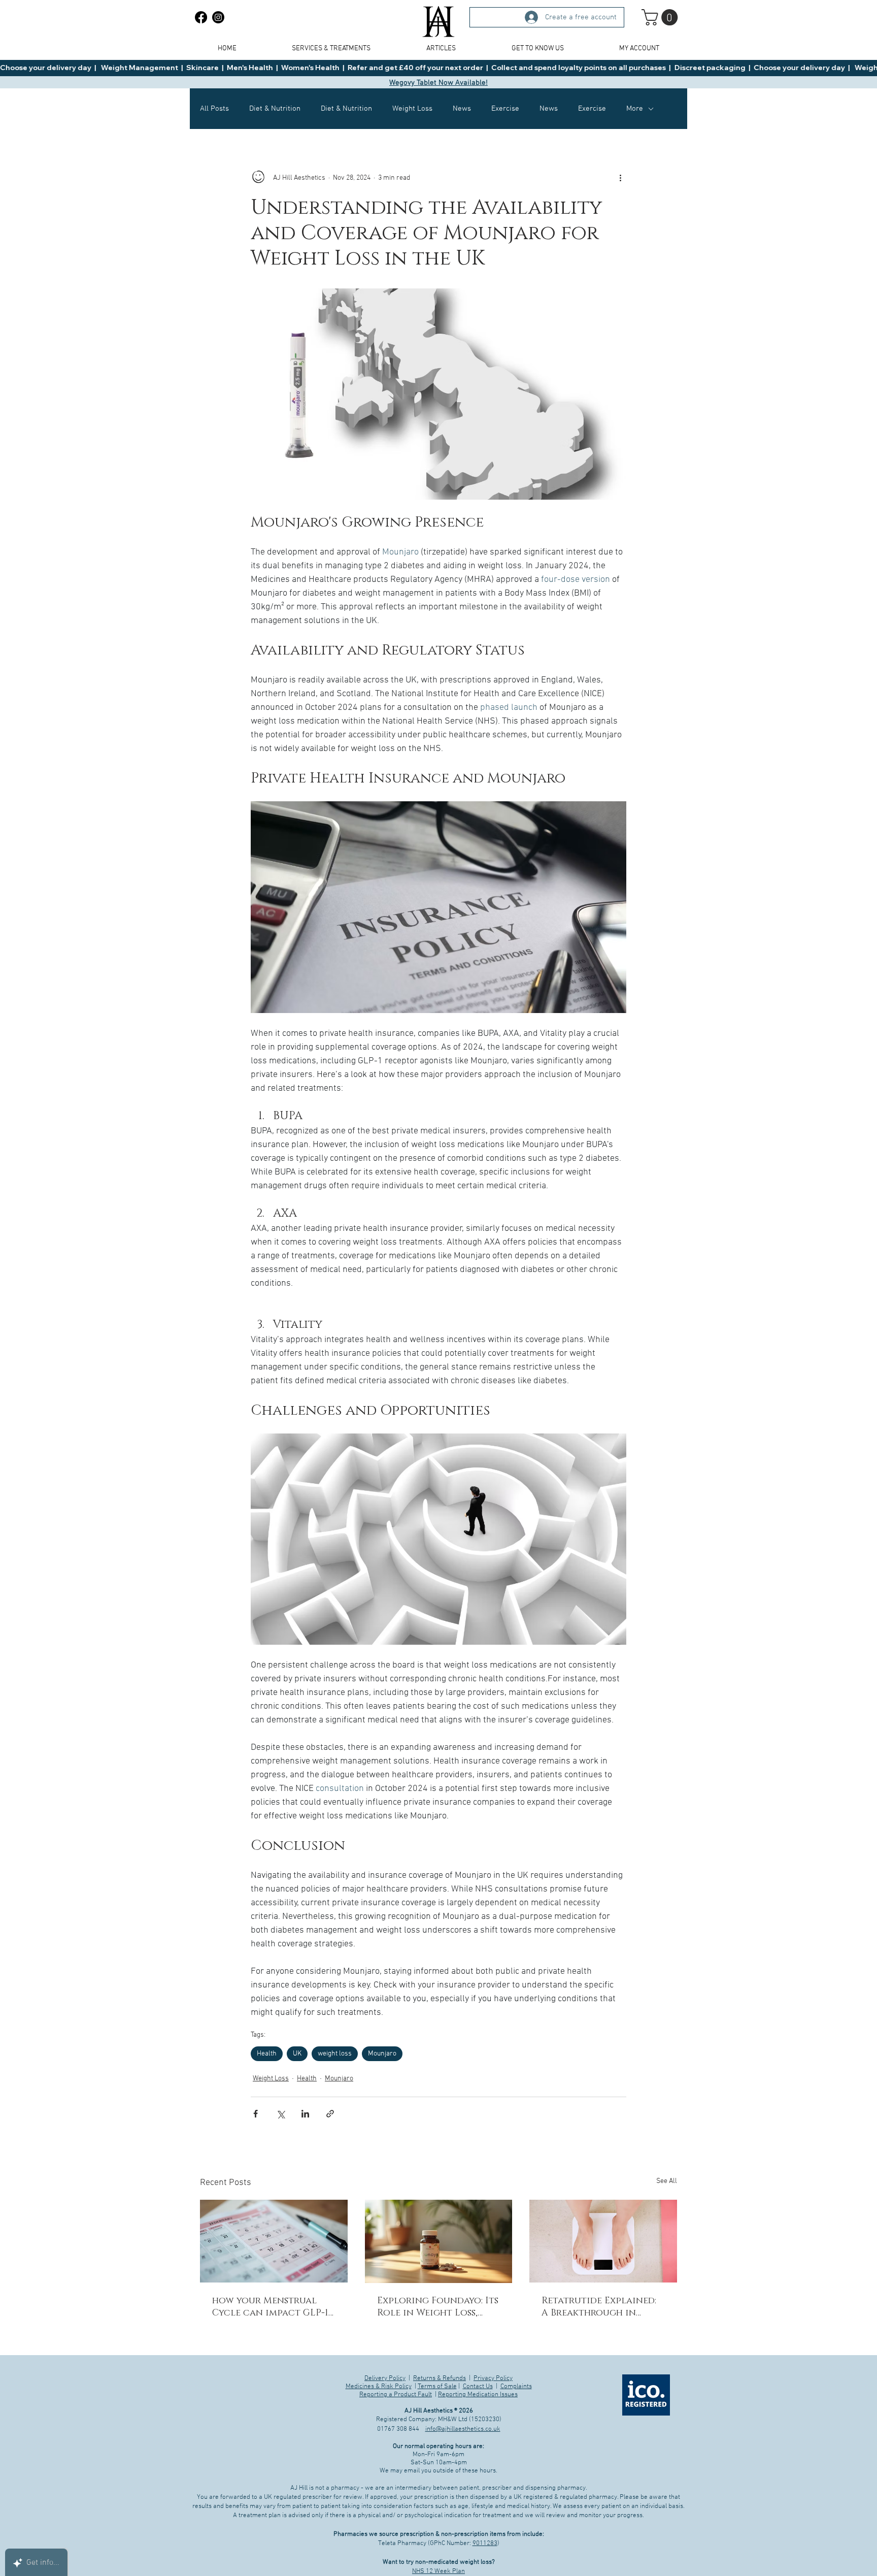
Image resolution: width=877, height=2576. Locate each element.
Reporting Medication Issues (478, 2395)
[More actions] (620, 178)
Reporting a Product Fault (396, 2395)
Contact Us (478, 2387)
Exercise (505, 109)
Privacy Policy (493, 2378)
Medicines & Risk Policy (379, 2387)
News (462, 109)
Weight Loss (412, 109)
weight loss (335, 2054)
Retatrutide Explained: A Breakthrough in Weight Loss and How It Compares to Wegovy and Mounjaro (601, 2307)
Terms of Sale (437, 2387)
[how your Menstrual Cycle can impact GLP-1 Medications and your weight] (274, 2241)
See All (667, 2181)
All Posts (214, 109)
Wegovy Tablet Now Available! (438, 83)
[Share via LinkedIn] (305, 2114)
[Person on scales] (603, 2241)
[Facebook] (201, 17)
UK (297, 2054)
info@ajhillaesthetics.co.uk (463, 2429)
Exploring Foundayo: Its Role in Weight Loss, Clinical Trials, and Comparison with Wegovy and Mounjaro (438, 2307)
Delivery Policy (385, 2378)
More (635, 109)
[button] (662, 17)
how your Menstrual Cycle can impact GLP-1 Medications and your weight (270, 2307)
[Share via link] (330, 2114)
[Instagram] (218, 17)
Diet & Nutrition (275, 109)
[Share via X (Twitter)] (280, 2114)
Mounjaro (382, 2054)
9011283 (485, 2544)
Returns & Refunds (440, 2378)
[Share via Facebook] (256, 2114)
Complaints (516, 2387)
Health (267, 2054)
